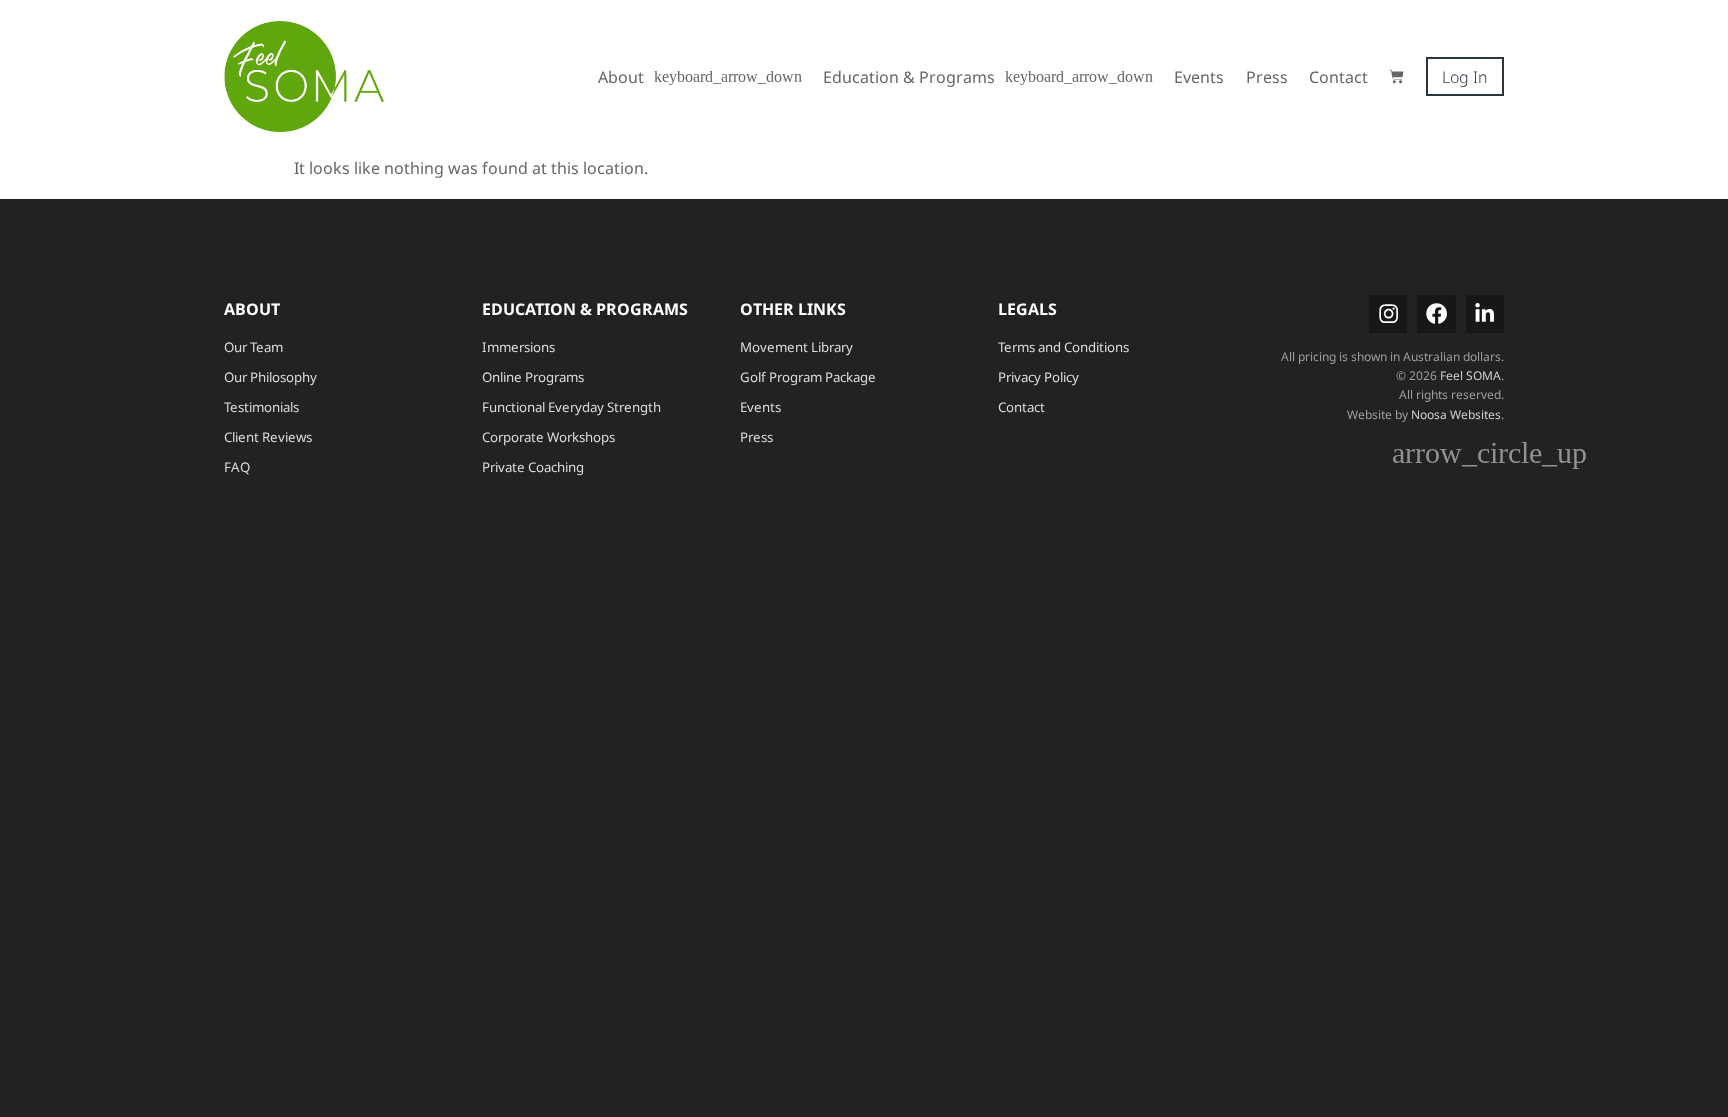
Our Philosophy (270, 377)
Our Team (253, 347)
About (621, 77)
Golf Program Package (808, 377)
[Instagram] (1388, 314)
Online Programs (533, 377)
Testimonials (261, 407)
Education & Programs (909, 77)
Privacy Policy (1038, 377)
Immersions (518, 347)
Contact (1338, 77)
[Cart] (1396, 76)
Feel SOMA (1470, 375)
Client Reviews (268, 437)
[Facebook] (1436, 314)
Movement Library (796, 347)
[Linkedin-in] (1485, 314)
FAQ (237, 467)
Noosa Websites (1456, 414)
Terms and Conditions (1063, 347)
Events (1199, 77)
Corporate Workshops (548, 437)
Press (1267, 77)
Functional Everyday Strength (571, 407)
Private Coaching (533, 467)
